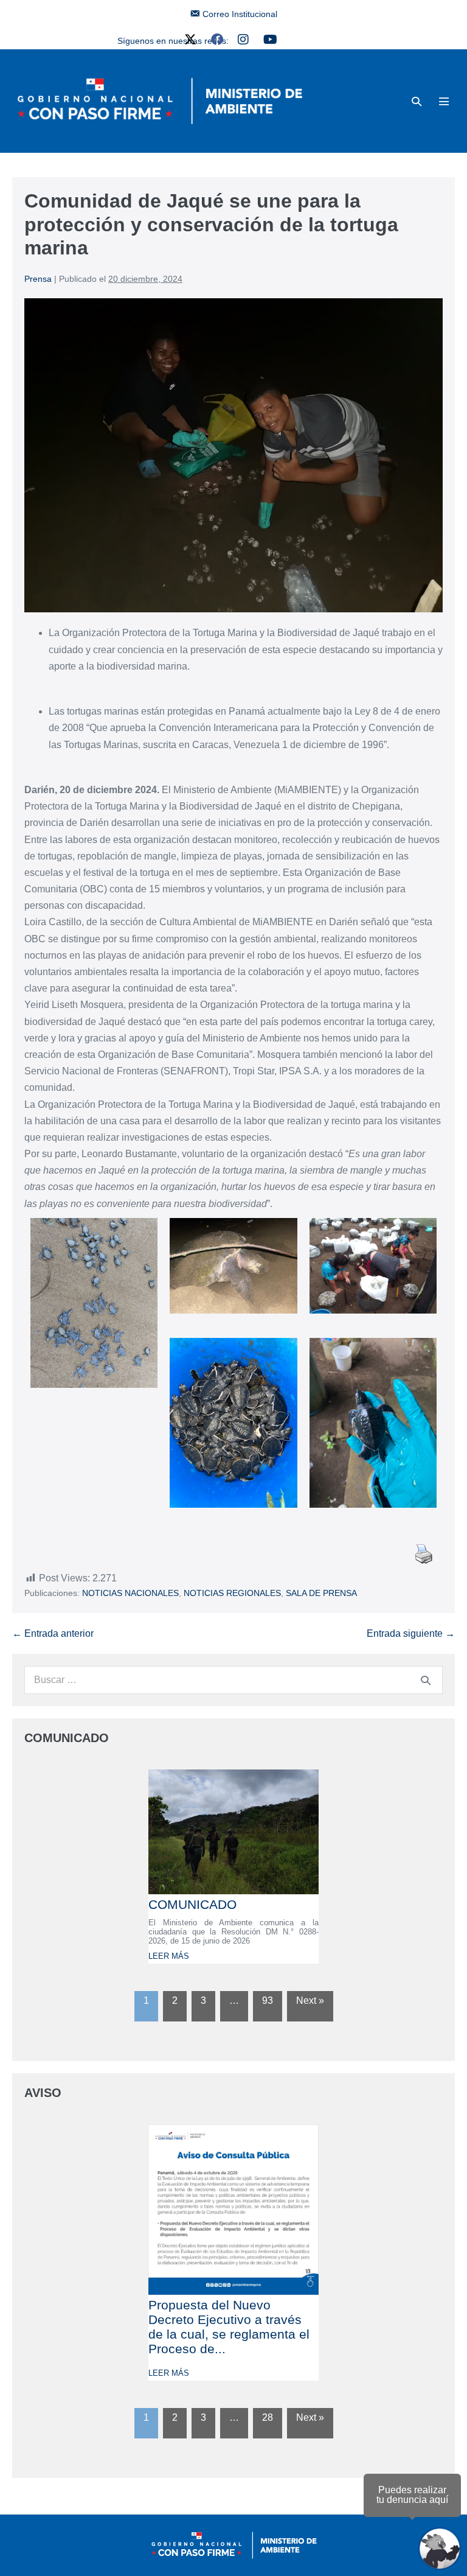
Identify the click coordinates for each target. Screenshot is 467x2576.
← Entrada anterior (53, 1633)
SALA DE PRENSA (321, 1593)
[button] (417, 101)
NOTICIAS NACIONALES (130, 1593)
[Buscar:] (233, 1680)
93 (268, 2000)
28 (268, 2417)
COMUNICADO (192, 1904)
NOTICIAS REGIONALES (232, 1593)
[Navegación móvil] (444, 101)
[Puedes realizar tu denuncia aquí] (440, 2549)
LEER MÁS (169, 1956)
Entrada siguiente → (411, 1633)
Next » (310, 2000)
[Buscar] (426, 1680)
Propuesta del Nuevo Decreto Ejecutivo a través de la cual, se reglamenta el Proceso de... (229, 2327)
